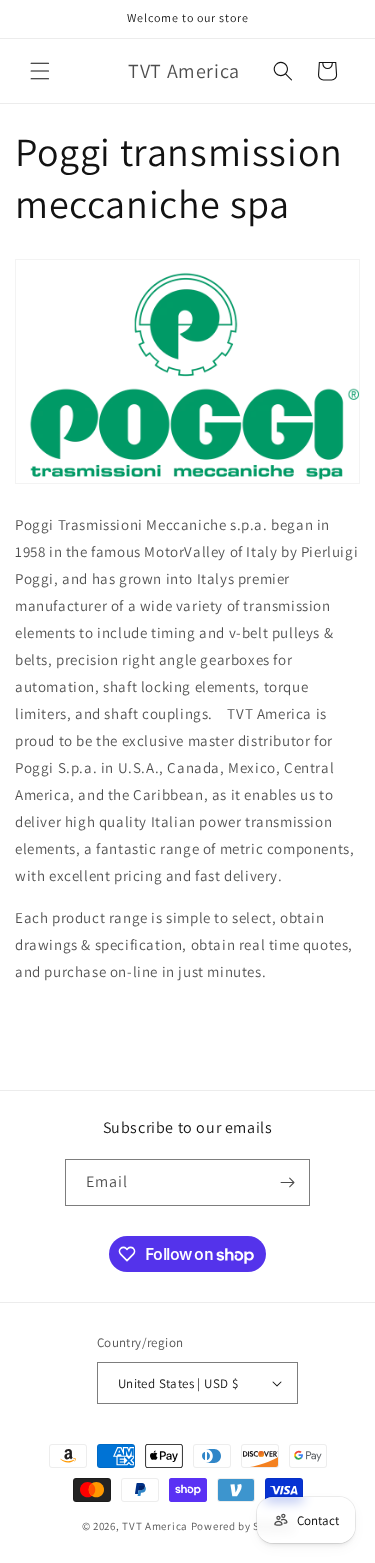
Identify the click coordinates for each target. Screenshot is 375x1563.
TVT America (155, 1526)
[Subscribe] (287, 1182)
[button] (40, 71)
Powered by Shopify (242, 1526)
